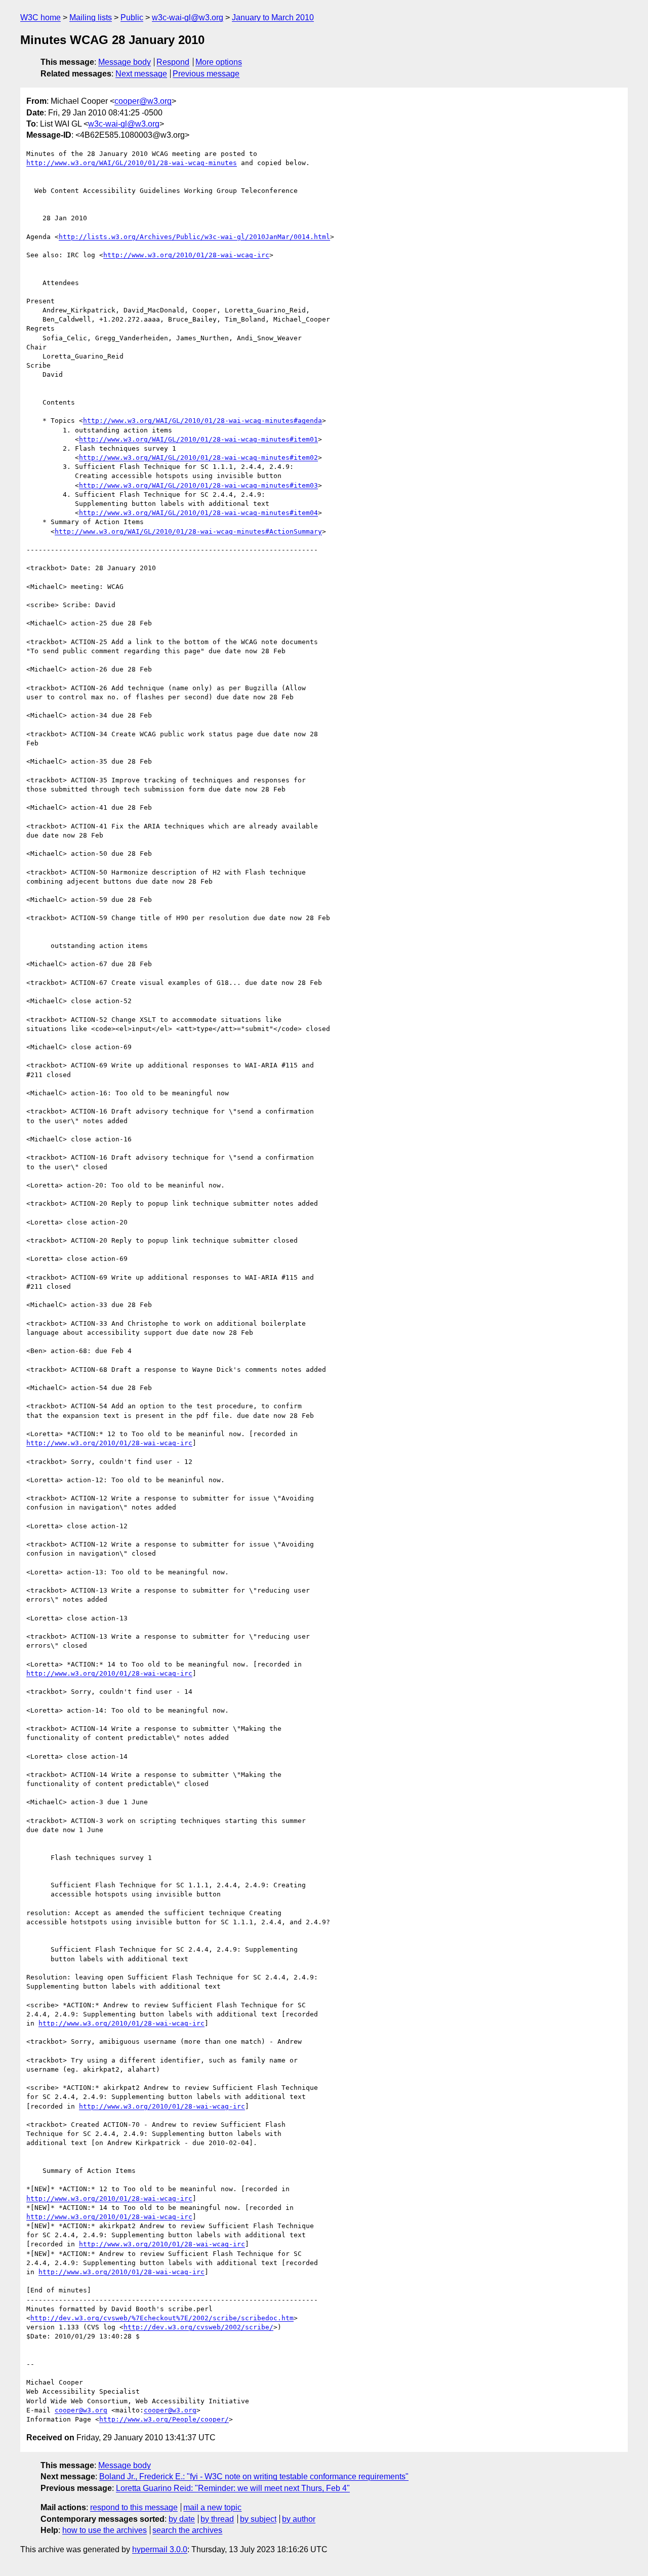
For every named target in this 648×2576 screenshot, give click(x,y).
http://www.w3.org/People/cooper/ (164, 2419)
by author (299, 2519)
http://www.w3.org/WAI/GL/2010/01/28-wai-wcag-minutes (132, 163)
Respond (173, 62)
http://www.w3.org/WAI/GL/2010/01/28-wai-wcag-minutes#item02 (198, 458)
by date (182, 2519)
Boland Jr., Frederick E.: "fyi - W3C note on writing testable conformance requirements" (254, 2476)
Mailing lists (91, 17)
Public (132, 17)
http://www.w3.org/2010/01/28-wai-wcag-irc (186, 255)
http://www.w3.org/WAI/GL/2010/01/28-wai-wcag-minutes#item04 (198, 513)
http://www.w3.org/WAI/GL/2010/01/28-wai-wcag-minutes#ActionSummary (188, 531)
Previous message (206, 74)
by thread (217, 2519)
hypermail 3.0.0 (160, 2549)
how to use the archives (105, 2530)
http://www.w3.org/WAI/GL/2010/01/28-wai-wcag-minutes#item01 (198, 439)
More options (219, 62)
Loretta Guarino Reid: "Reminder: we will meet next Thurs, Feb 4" (233, 2488)
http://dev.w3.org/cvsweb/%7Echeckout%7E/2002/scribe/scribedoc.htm (162, 2318)
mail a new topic (212, 2507)
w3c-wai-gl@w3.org (188, 17)
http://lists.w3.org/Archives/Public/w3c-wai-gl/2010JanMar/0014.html (194, 237)
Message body (125, 62)
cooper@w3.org (143, 101)
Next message (141, 74)
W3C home (40, 17)
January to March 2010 (273, 17)
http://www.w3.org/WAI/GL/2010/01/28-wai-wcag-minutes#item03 (198, 485)
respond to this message (134, 2507)
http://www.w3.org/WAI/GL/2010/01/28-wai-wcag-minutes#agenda (202, 421)
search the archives (187, 2530)
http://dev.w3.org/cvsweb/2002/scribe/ (198, 2327)
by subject (258, 2519)
